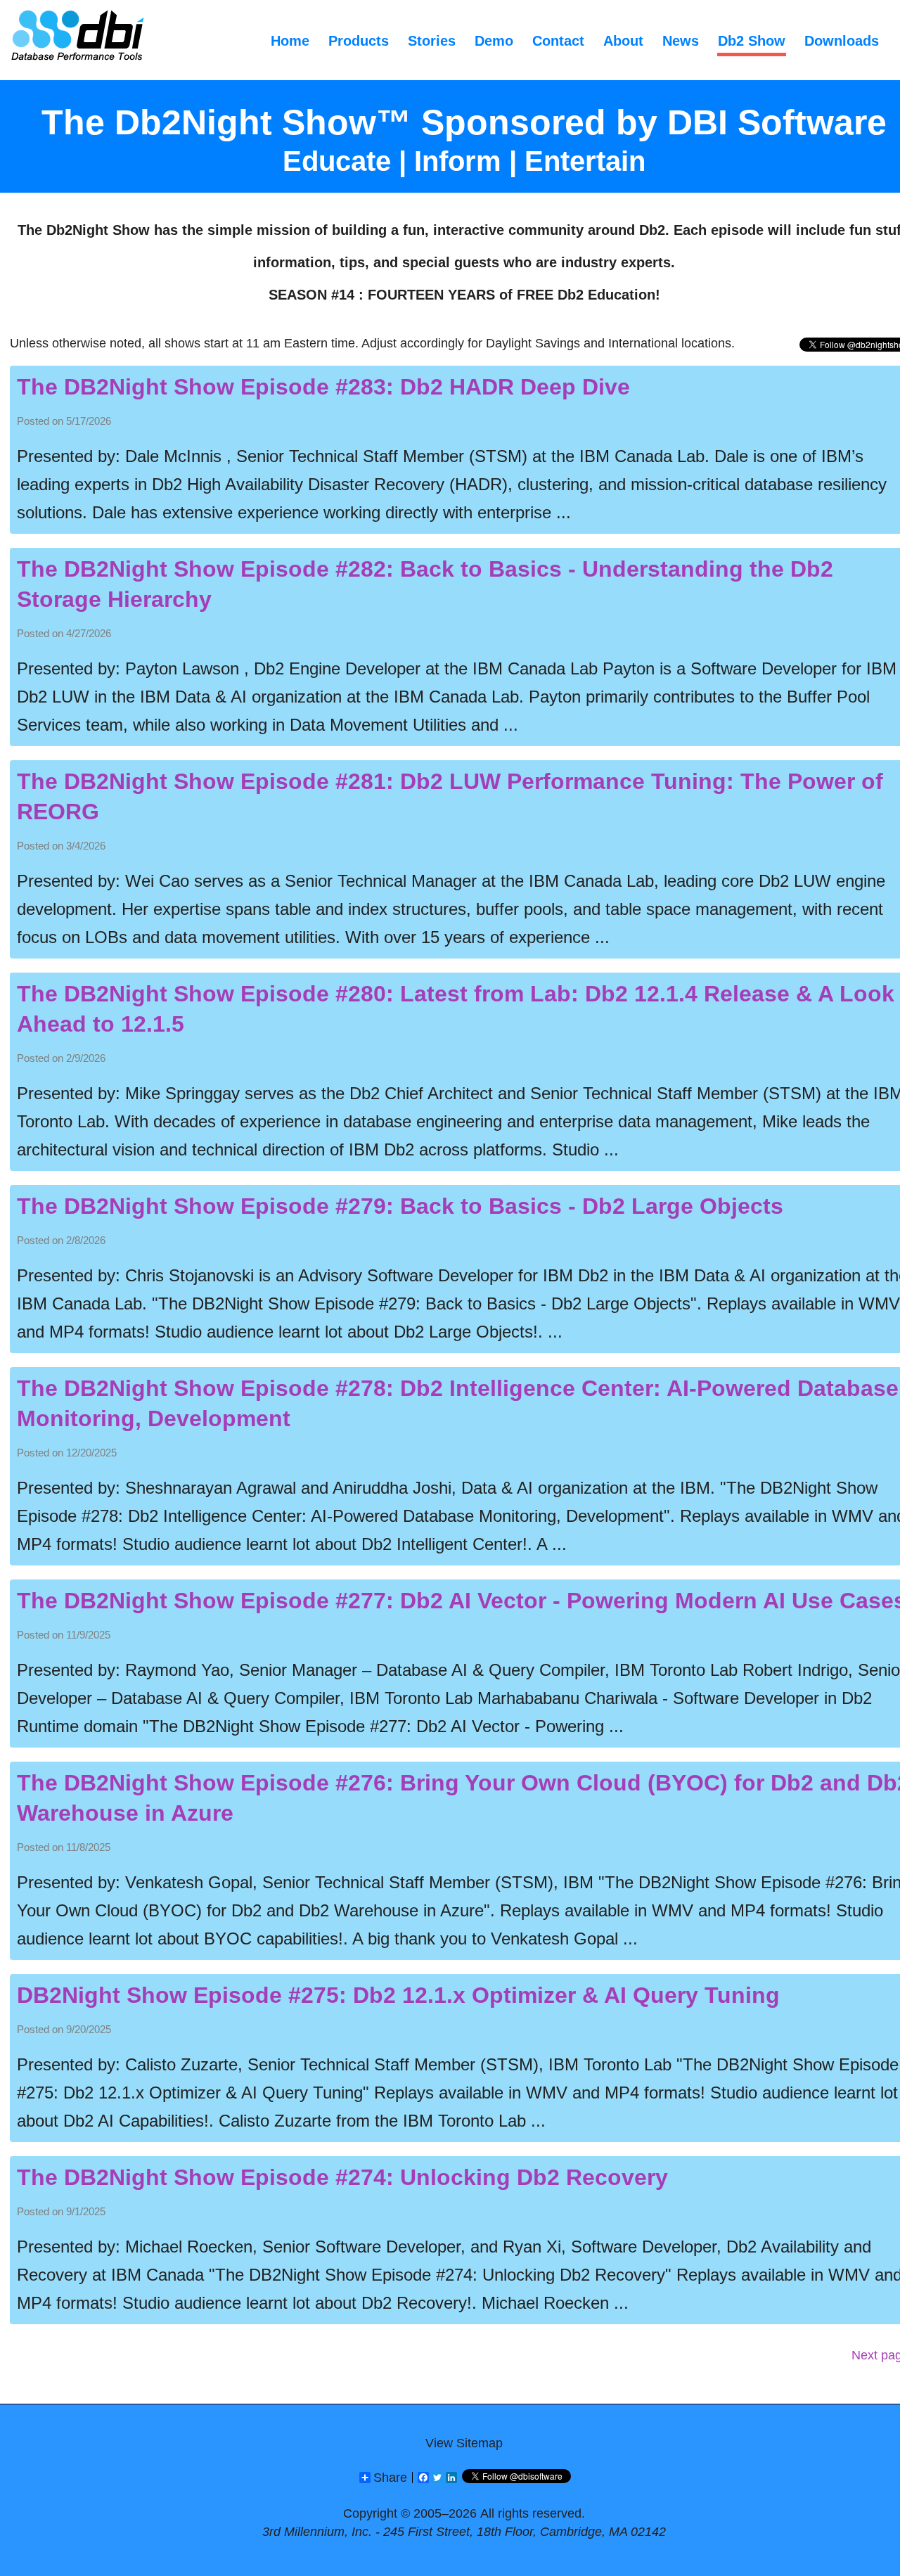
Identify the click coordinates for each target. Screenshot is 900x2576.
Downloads (842, 41)
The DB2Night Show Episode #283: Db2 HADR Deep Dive (323, 387)
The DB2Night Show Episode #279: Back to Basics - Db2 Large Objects (400, 1206)
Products (359, 41)
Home (290, 41)
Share (390, 2478)
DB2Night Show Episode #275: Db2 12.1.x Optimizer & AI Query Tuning (398, 1995)
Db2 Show (752, 41)
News (681, 41)
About (623, 41)
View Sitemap (464, 2443)
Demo (494, 41)
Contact (558, 41)
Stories (432, 41)
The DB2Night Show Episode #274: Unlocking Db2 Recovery (342, 2177)
